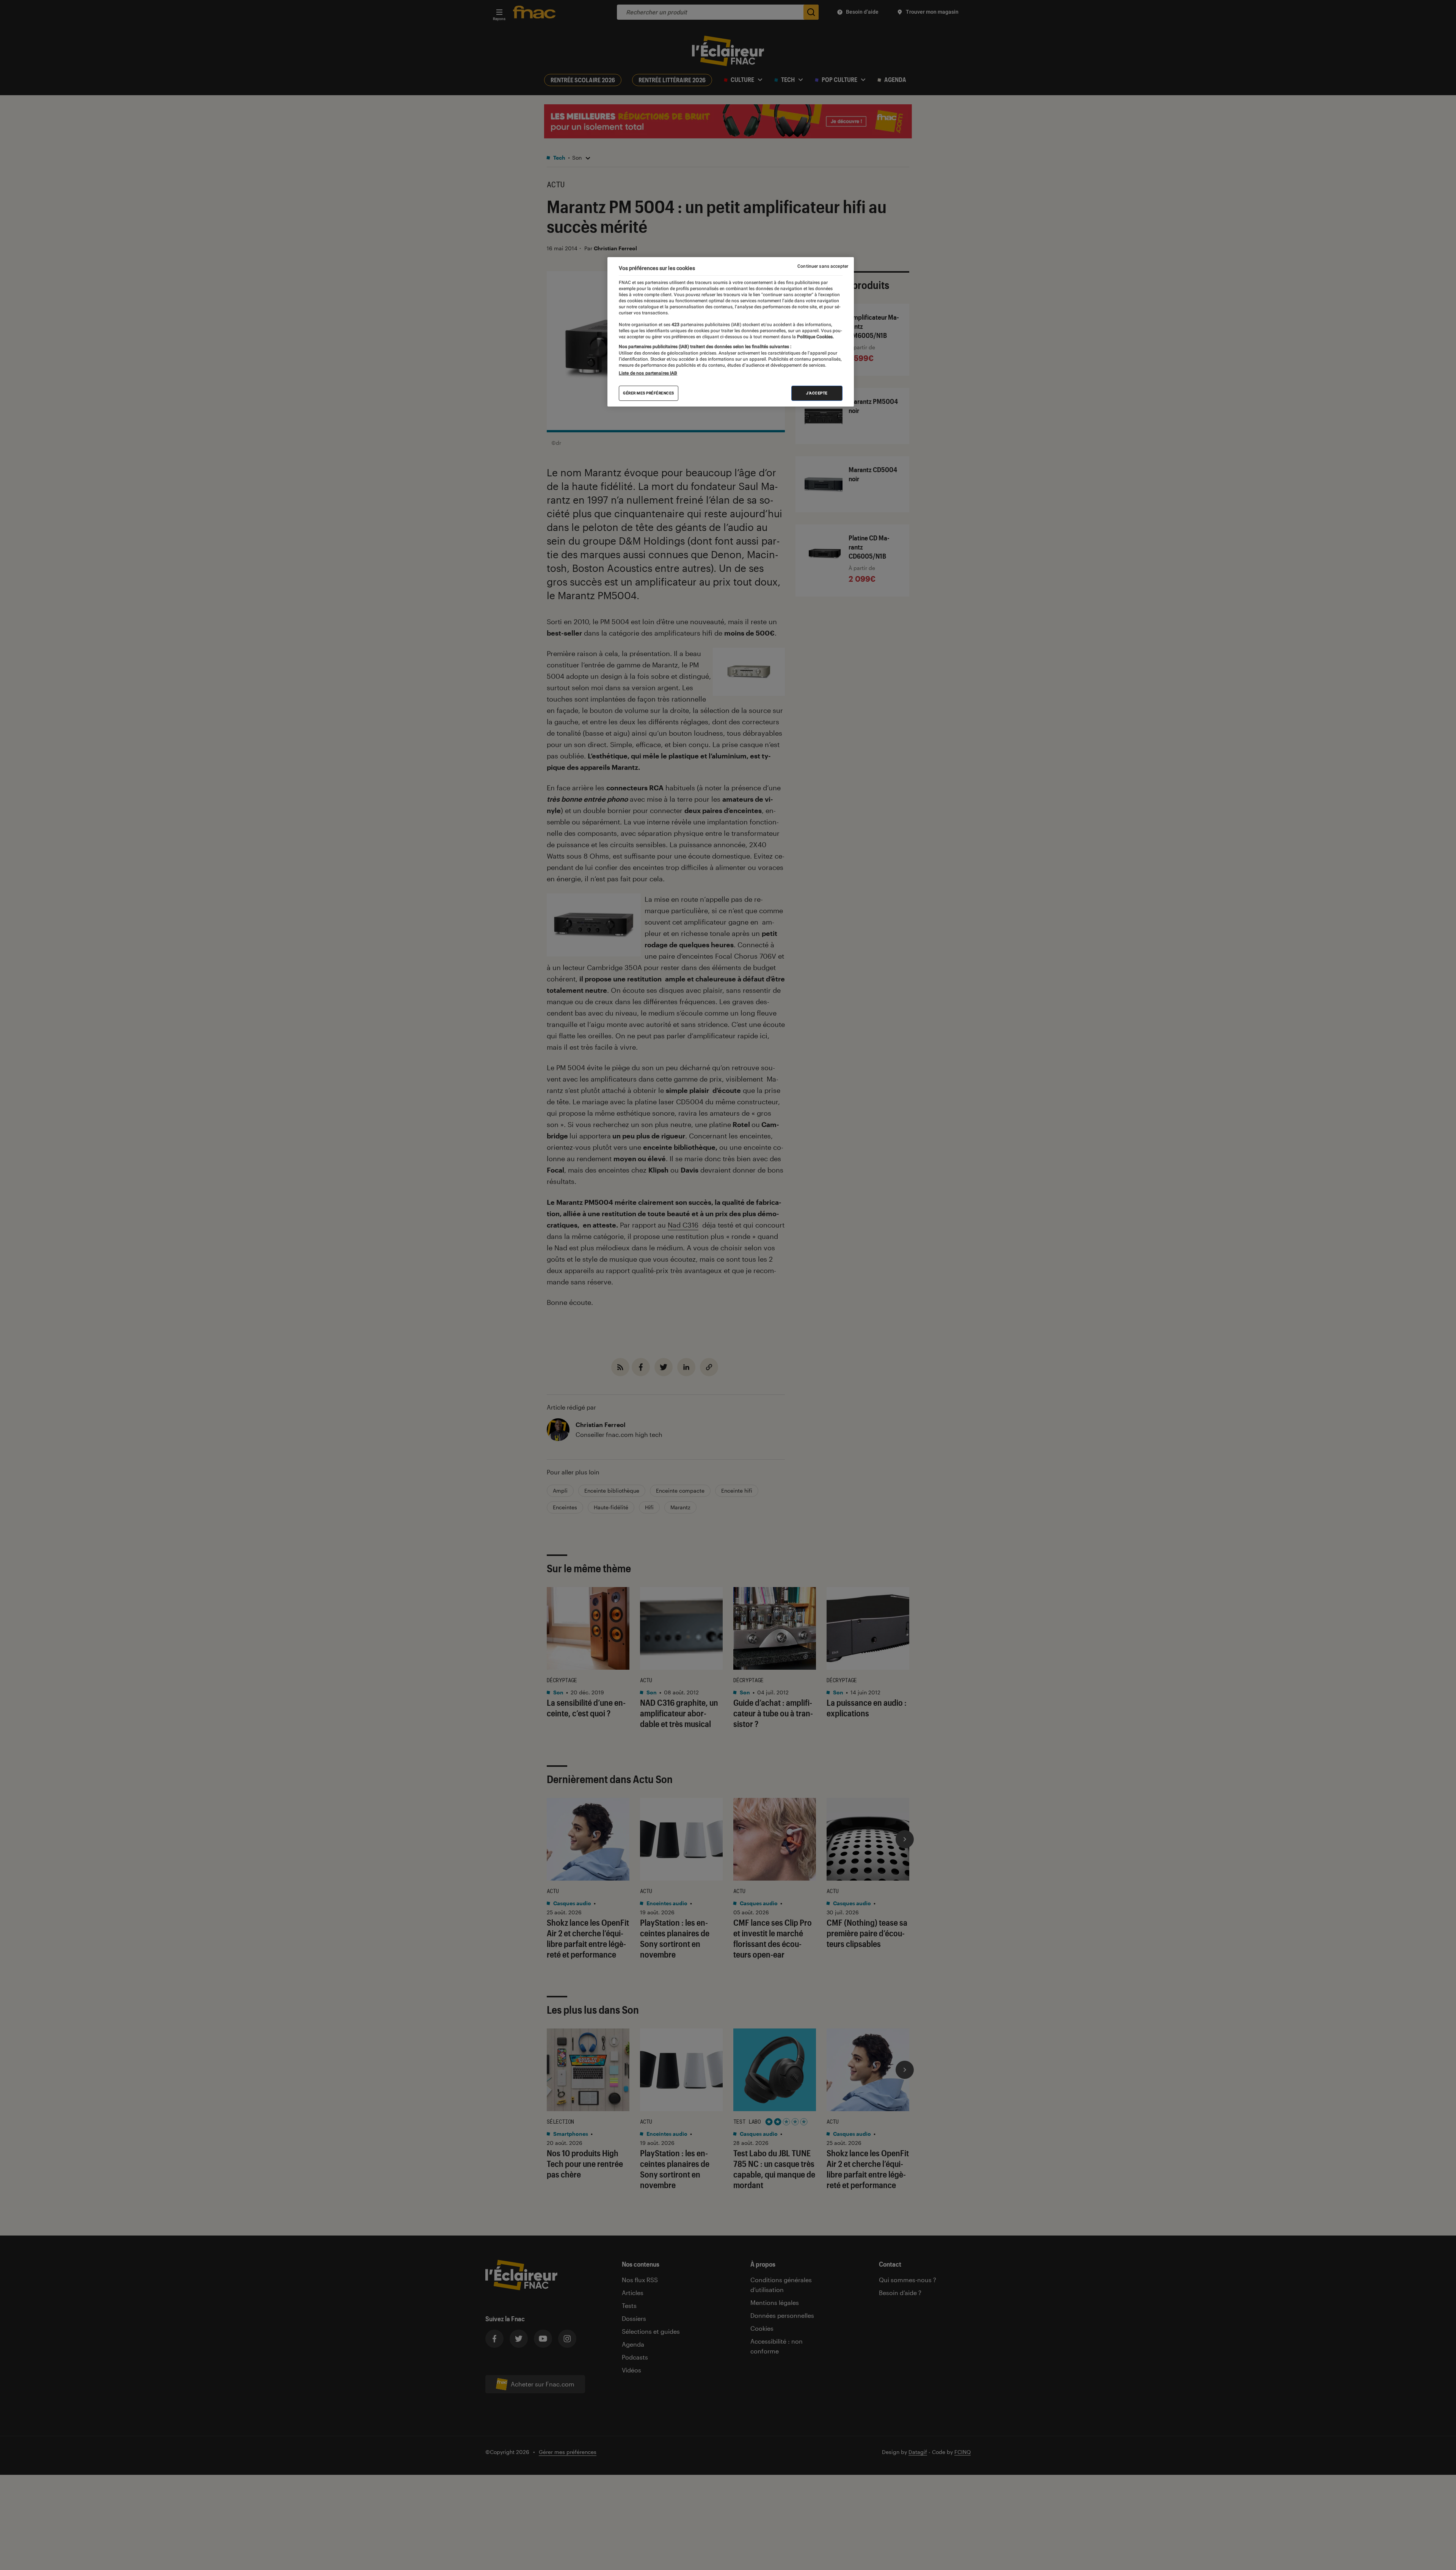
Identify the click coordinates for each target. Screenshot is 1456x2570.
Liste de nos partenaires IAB (648, 373)
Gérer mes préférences (649, 393)
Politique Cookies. (815, 337)
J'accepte (817, 393)
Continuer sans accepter (823, 266)
